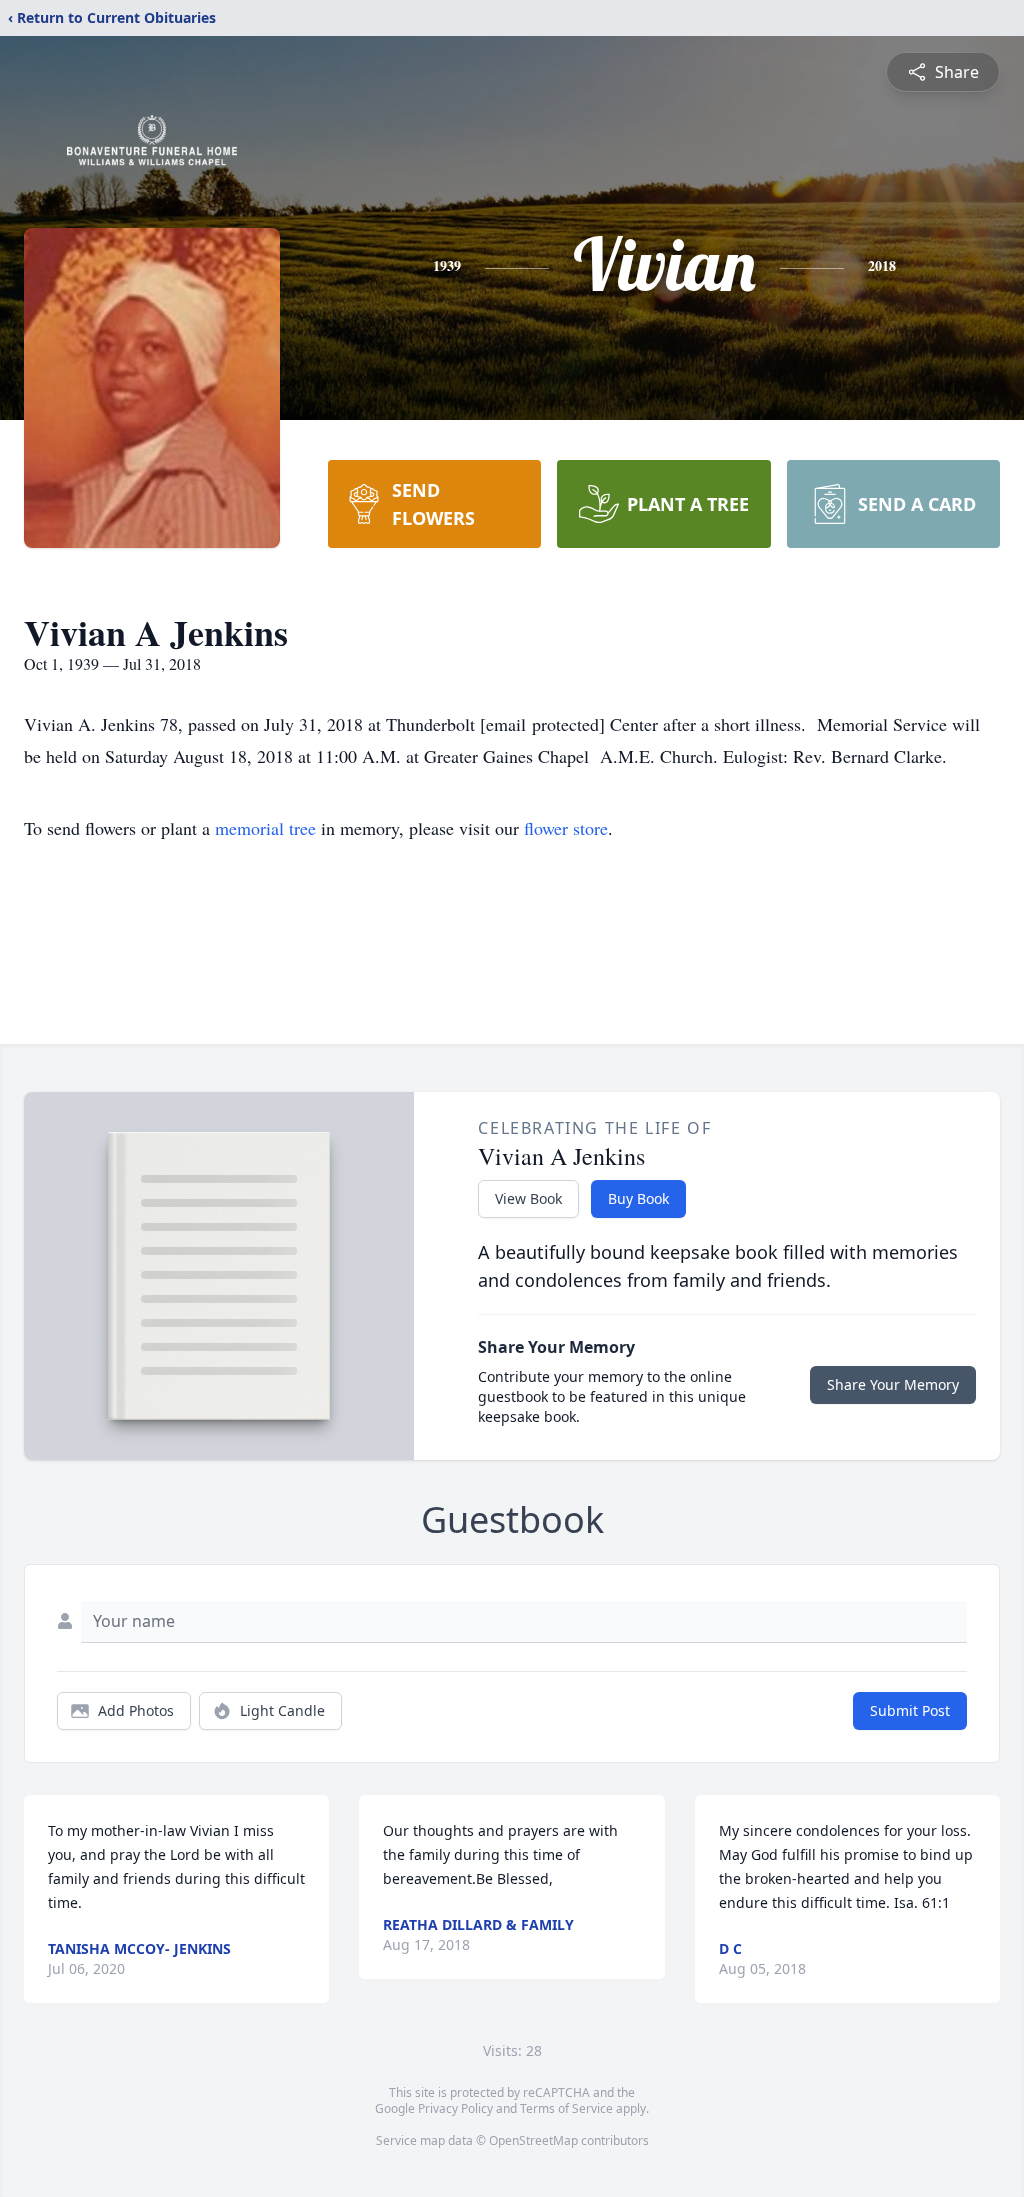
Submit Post (910, 1710)
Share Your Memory (893, 1384)
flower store (566, 828)
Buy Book (638, 1198)
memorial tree (265, 828)
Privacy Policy (455, 2108)
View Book (528, 1198)
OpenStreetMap (533, 2140)
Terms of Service (566, 2108)
